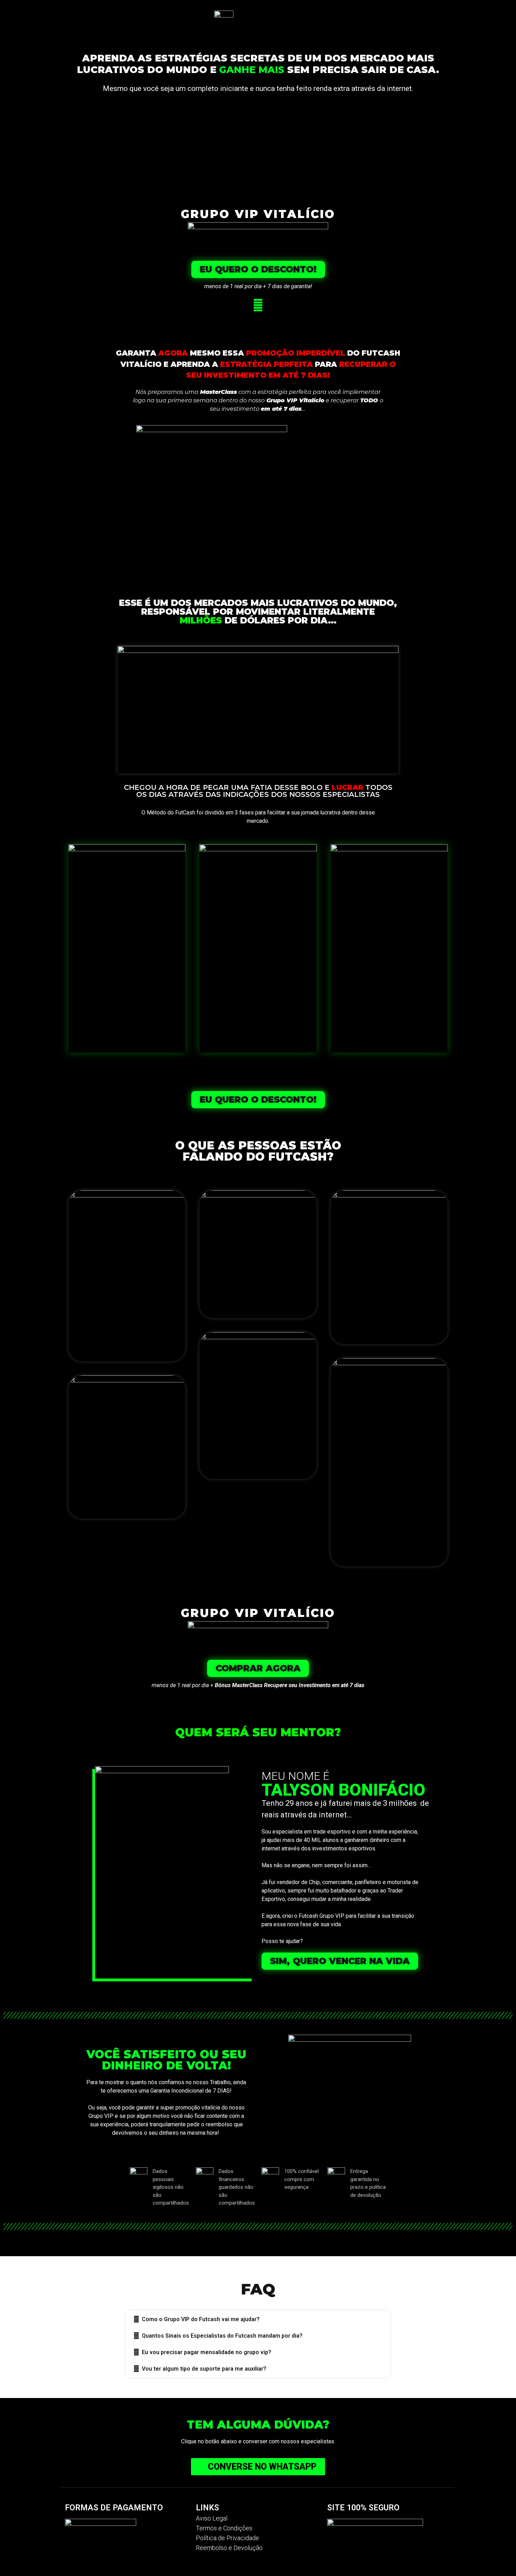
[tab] (258, 2319)
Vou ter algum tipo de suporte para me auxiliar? (204, 2369)
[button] (258, 269)
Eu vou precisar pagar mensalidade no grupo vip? (207, 2352)
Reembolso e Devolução (229, 2548)
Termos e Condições (224, 2528)
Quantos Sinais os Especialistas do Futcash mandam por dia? (222, 2336)
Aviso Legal (212, 2518)
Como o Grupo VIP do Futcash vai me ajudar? (201, 2319)
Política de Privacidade (227, 2538)
